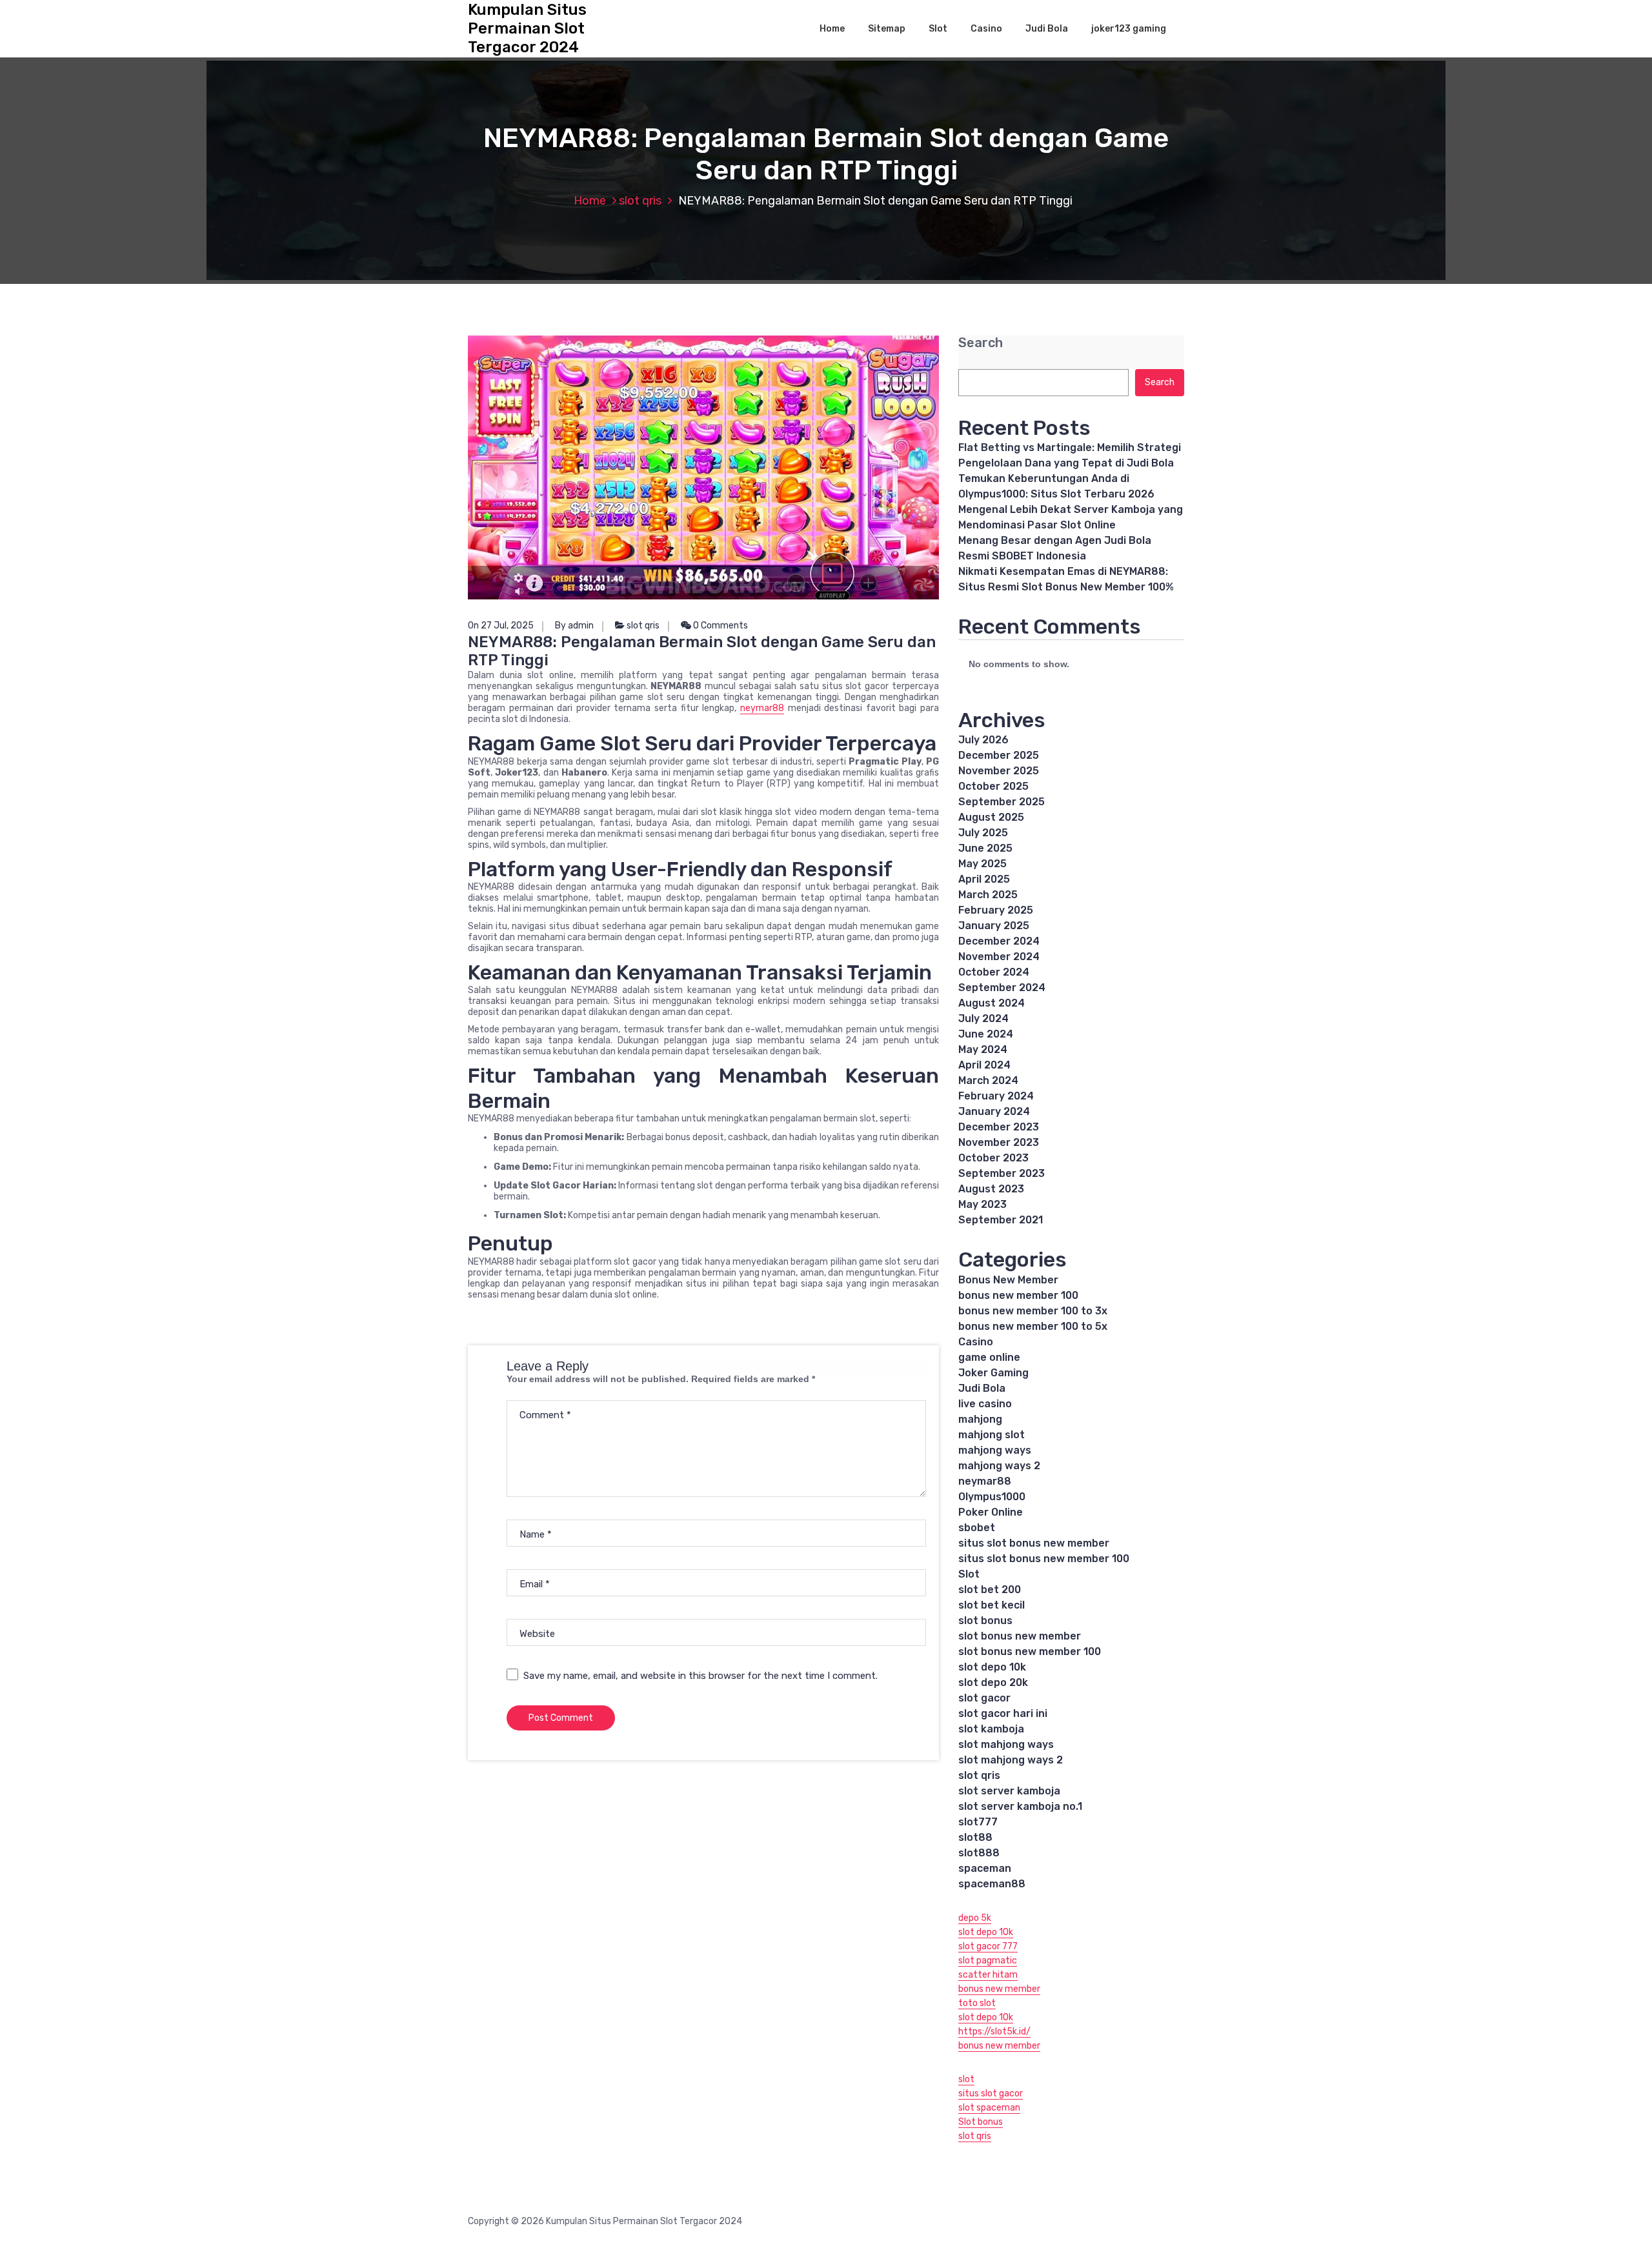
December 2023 (999, 1127)
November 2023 (999, 1142)
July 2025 (983, 833)
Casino (986, 29)
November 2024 (999, 957)
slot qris (640, 201)
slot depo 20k (993, 1682)
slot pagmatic (988, 1961)
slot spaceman (989, 2108)
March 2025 (988, 895)
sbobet (977, 1528)
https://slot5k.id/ (994, 2032)
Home (832, 29)
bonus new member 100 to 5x (1033, 1326)
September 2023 (1002, 1173)
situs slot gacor (991, 2093)
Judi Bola (1047, 29)
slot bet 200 (990, 1590)
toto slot (977, 2003)
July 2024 (983, 1019)
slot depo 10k (992, 1667)
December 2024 (999, 941)
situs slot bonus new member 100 (1044, 1559)
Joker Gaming (993, 1373)
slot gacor (984, 1698)
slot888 (979, 1853)
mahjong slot (992, 1435)
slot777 (978, 1822)
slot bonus (985, 1621)
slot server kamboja (1009, 1791)
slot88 (975, 1837)
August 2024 (992, 1003)
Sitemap (887, 29)
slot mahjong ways (1006, 1744)
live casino (985, 1404)
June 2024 (986, 1034)
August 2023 (991, 1189)
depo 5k (975, 1918)
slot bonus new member (1020, 1636)
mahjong (980, 1419)
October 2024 (994, 972)
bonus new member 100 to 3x (1033, 1311)
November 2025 (999, 771)
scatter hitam (988, 1975)
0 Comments (720, 626)
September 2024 (1002, 988)
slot (966, 2079)
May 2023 (982, 1204)
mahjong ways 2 (999, 1466)
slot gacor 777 (988, 1946)
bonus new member (999, 1989)
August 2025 (991, 817)
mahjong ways (995, 1450)
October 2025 (993, 786)
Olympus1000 (992, 1497)
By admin (574, 626)
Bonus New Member (1008, 1280)
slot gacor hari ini (1003, 1713)
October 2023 (993, 1158)
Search (981, 343)
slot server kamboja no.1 (1020, 1806)
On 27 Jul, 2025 (501, 626)
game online (989, 1357)
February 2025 (996, 910)
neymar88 (762, 708)
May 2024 (983, 1049)
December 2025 (999, 755)
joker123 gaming (1129, 29)
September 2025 (1002, 802)
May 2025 (982, 864)
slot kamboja (991, 1729)
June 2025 (985, 848)
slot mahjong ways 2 (1011, 1760)
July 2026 (983, 740)
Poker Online (991, 1512)
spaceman (985, 1868)
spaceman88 (992, 1884)
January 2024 (994, 1111)
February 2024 (996, 1096)
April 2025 (984, 879)
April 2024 (984, 1065)
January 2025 (994, 926)
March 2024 (988, 1080)
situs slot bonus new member (1034, 1543)
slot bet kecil (992, 1605)
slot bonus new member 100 (1030, 1651)
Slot (938, 29)
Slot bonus (981, 2122)
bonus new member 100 (1018, 1295)
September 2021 (1001, 1220)
